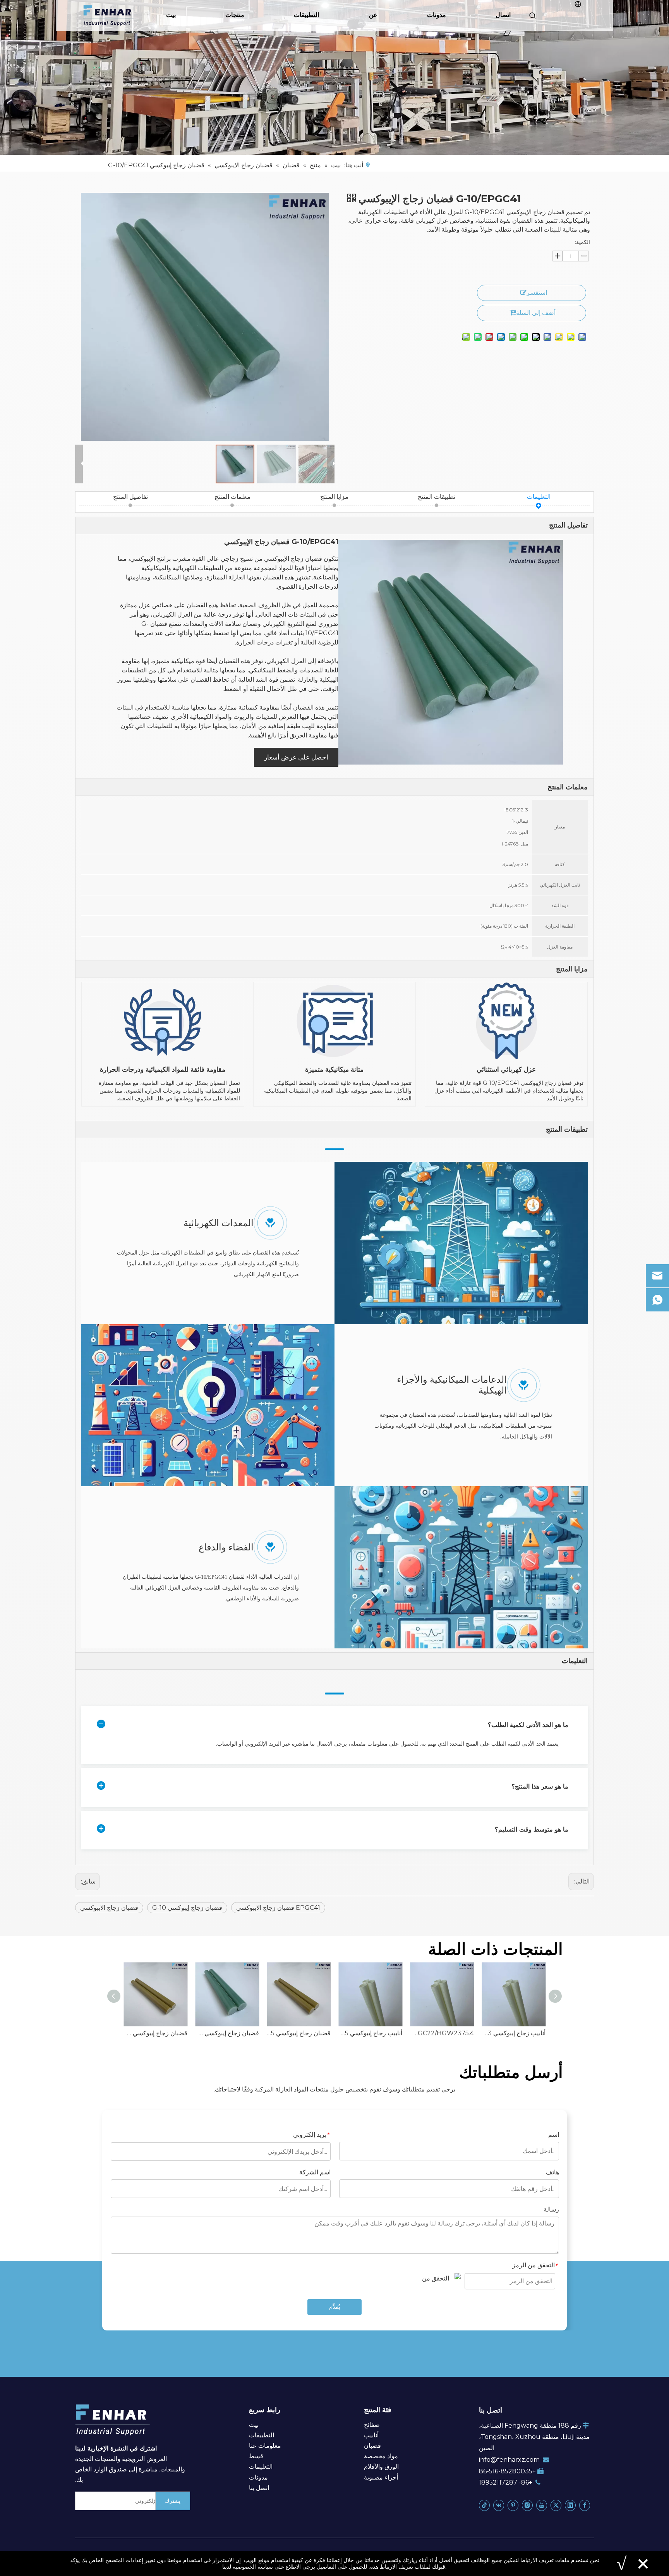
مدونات (437, 15)
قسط (256, 2456)
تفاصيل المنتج (130, 497)
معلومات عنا (265, 2446)
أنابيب (371, 2435)
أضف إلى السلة (536, 313)
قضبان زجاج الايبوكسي (109, 1908)
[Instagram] (527, 2505)
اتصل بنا (259, 2488)
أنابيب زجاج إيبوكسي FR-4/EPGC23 (514, 2033)
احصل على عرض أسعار (296, 757)
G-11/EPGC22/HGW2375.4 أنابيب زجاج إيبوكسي (442, 2033)
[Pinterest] (513, 2505)
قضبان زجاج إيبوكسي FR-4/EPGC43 (227, 2033)
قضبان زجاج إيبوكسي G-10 (187, 1908)
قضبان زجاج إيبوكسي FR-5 (299, 2033)
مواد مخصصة (381, 2456)
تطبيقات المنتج (437, 497)
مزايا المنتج (334, 497)
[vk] (499, 2505)
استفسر (537, 293)
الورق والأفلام (381, 2467)
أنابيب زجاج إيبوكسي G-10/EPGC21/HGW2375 (370, 2033)
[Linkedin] (570, 2505)
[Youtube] (542, 2505)
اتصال (503, 15)
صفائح (372, 2425)
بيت (171, 15)
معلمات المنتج (232, 497)
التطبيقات (306, 15)
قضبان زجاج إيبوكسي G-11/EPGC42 (155, 2033)
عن (373, 15)
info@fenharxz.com (509, 2460)
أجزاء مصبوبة (381, 2477)
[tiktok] (484, 2505)
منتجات (235, 15)
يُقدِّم (335, 2307)
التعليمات (539, 497)
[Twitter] (556, 2505)
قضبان (372, 2446)
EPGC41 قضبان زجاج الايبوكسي (278, 1908)
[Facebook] (585, 2505)
